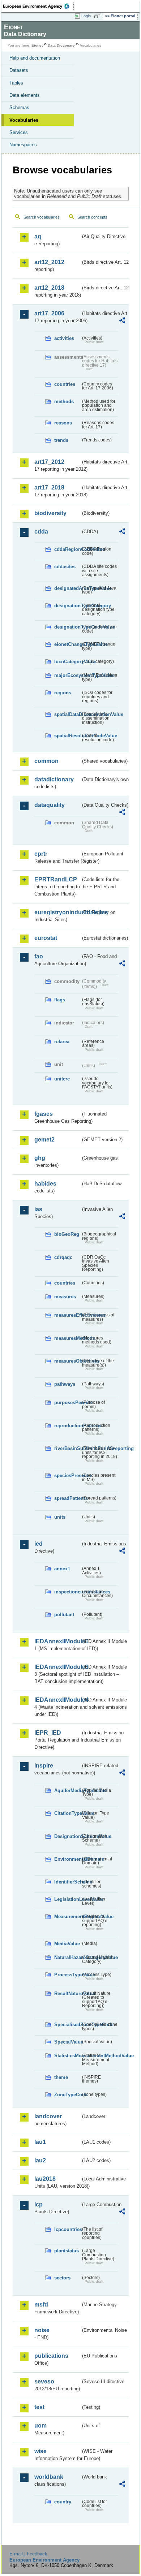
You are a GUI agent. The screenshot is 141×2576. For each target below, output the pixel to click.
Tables (16, 83)
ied (39, 1544)
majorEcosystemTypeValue (67, 675)
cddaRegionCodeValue (67, 549)
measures (65, 1297)
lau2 (40, 2160)
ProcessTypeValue (67, 1975)
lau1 (40, 2142)
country (63, 2502)
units (60, 1517)
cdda (41, 532)
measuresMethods (67, 1338)
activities (64, 338)
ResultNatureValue (67, 1994)
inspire (44, 1766)
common (46, 761)
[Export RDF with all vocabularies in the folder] (122, 321)
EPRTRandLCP (56, 879)
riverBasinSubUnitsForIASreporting (67, 1448)
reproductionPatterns (67, 1426)
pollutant (64, 1615)
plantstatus (67, 2251)
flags (60, 1000)
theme (61, 2077)
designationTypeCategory (67, 606)
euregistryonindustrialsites (57, 912)
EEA (39, 6)
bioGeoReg (67, 1234)
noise (42, 2330)
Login (86, 16)
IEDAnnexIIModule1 (57, 1641)
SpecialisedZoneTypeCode (67, 2025)
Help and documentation (35, 58)
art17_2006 (49, 313)
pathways (65, 1384)
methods (64, 402)
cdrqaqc (63, 1257)
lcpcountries (67, 2229)
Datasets (19, 70)
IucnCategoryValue (67, 662)
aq (38, 236)
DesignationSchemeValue (67, 1836)
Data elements (25, 95)
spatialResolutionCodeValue (67, 736)
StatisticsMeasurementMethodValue (67, 2056)
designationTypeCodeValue (67, 627)
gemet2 (44, 1140)
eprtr (41, 854)
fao (39, 956)
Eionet (37, 45)
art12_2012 (49, 262)
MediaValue (67, 1944)
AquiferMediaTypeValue (67, 1790)
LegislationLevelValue (67, 1899)
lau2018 (45, 2179)
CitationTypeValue (67, 1813)
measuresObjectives (67, 1361)
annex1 (62, 1569)
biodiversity (50, 513)
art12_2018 (49, 288)
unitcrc (62, 1079)
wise (40, 2451)
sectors (62, 2278)
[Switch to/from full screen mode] (98, 16)
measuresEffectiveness (67, 1315)
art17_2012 (49, 462)
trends (61, 440)
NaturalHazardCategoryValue (67, 1957)
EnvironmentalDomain (67, 1859)
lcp (39, 2204)
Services (19, 132)
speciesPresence (67, 1475)
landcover (48, 2116)
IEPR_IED (48, 1733)
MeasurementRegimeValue (67, 1917)
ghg (40, 1158)
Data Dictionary (61, 45)
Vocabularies (24, 120)
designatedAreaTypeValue (67, 588)
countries (65, 384)
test (39, 2407)
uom (40, 2426)
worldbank (49, 2477)
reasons (63, 423)
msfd (41, 2305)
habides (45, 1184)
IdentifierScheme (67, 1882)
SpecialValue (67, 2042)
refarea (62, 1042)
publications (51, 2356)
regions (63, 693)
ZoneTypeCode (67, 2095)
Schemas (19, 107)
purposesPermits (67, 1403)
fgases (44, 1114)
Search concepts (92, 217)
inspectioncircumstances (67, 1592)
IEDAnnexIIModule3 (57, 1667)
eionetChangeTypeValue (67, 644)
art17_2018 (49, 487)
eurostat (46, 938)
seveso (44, 2381)
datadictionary (54, 779)
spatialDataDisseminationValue (67, 714)
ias (38, 1209)
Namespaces (23, 145)
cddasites (65, 567)
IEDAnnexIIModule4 (57, 1700)
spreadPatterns (67, 1498)
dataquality (50, 805)
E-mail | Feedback (28, 2554)
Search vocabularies (42, 217)
